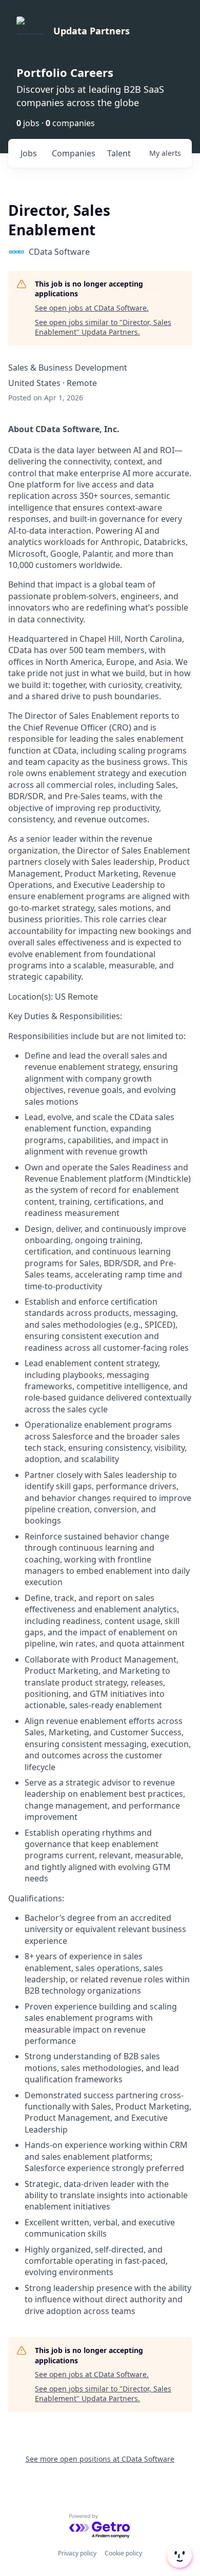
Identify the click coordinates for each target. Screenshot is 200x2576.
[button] (178, 2555)
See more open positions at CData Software (100, 2459)
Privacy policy (77, 2553)
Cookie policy (123, 2553)
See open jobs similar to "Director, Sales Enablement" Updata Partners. (103, 327)
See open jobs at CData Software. (92, 308)
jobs (29, 153)
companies (74, 153)
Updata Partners (92, 31)
